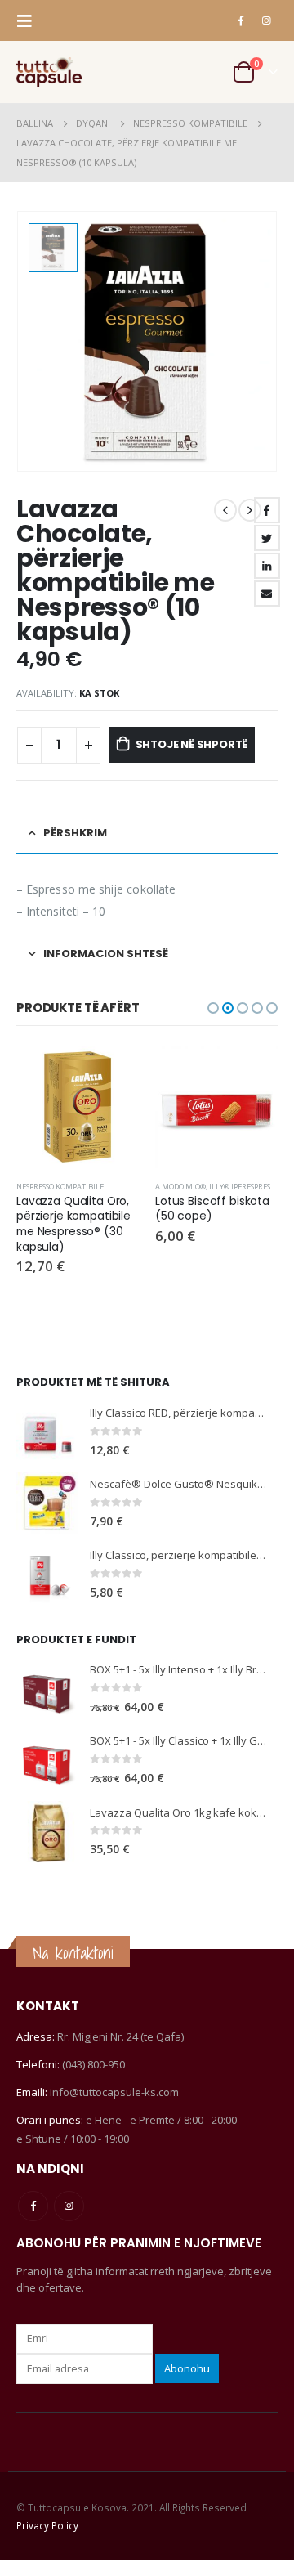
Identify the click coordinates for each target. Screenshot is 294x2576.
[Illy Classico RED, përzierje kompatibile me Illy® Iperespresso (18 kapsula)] (47, 1432)
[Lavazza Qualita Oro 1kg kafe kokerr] (47, 1832)
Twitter (267, 538)
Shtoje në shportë (192, 744)
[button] (213, 1008)
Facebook (267, 510)
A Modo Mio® (180, 1187)
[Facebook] (241, 20)
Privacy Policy (47, 2525)
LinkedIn (267, 566)
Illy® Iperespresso (244, 1187)
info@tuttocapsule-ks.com (114, 2092)
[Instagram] (266, 20)
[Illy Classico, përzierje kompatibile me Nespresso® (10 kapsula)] (47, 1574)
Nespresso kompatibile (60, 1187)
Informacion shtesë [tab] (106, 954)
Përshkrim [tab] (75, 833)
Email (267, 594)
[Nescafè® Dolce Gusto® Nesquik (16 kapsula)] (47, 1503)
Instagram (69, 2206)
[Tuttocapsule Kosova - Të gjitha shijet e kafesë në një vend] (49, 72)
